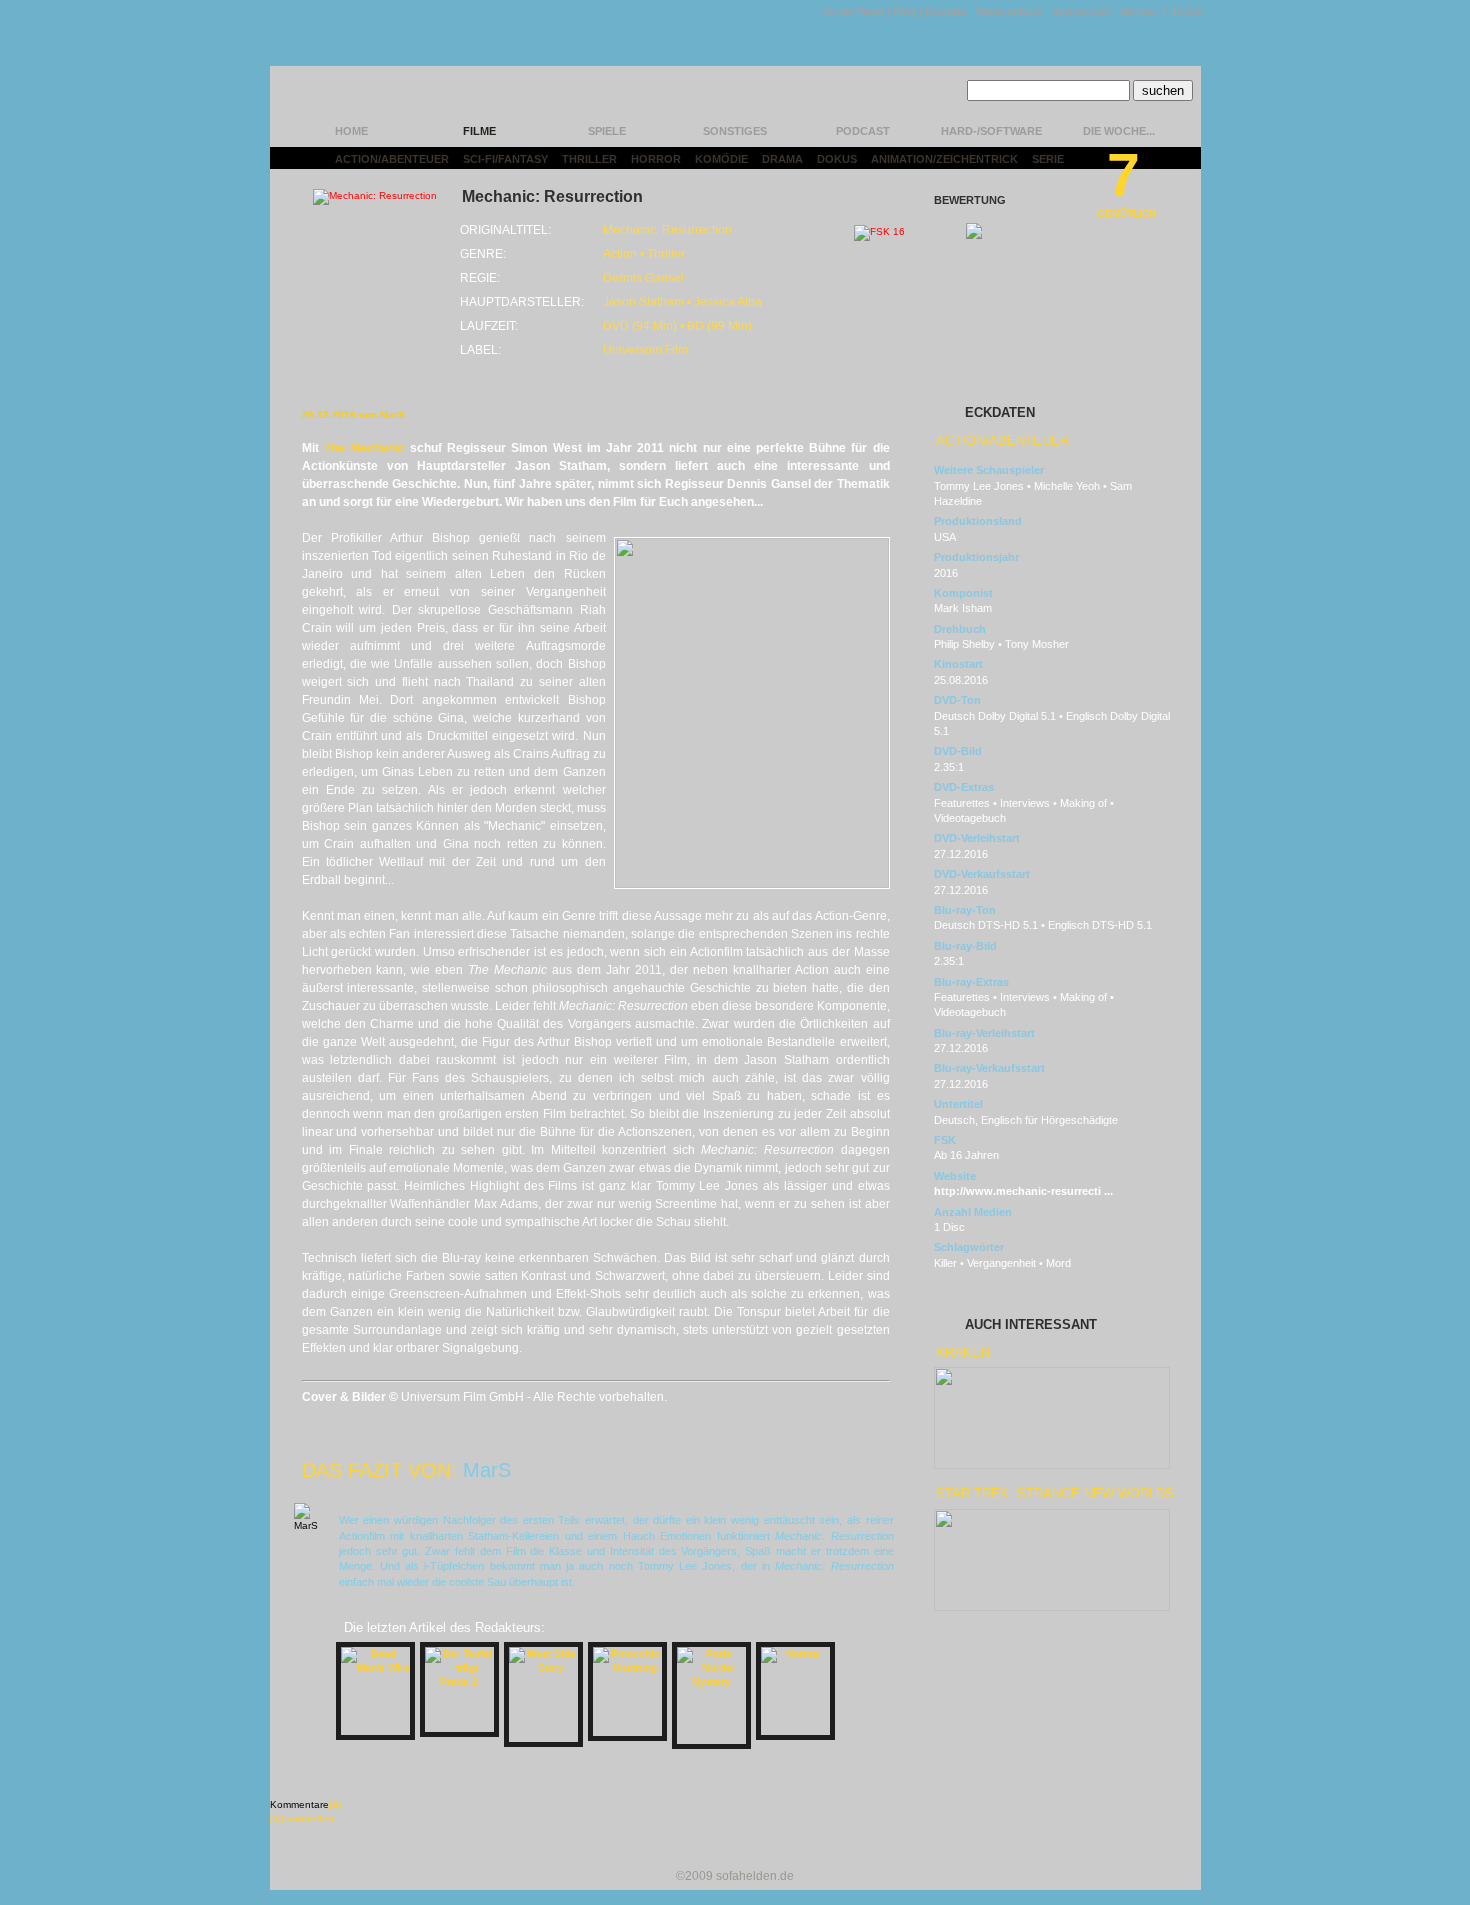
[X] (335, 1804)
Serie (1048, 159)
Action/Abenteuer (392, 159)
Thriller (589, 159)
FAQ (904, 12)
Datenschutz (1009, 12)
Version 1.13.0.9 (1160, 12)
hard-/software (991, 131)
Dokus (837, 159)
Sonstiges (735, 131)
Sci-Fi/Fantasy (505, 159)
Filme (479, 131)
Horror (656, 159)
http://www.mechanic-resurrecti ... (1023, 1191)
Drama (782, 159)
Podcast (863, 131)
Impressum (1081, 12)
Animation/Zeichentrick (944, 159)
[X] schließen (302, 1818)
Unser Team (853, 12)
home (351, 131)
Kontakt (946, 12)
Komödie (721, 159)
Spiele (607, 131)
